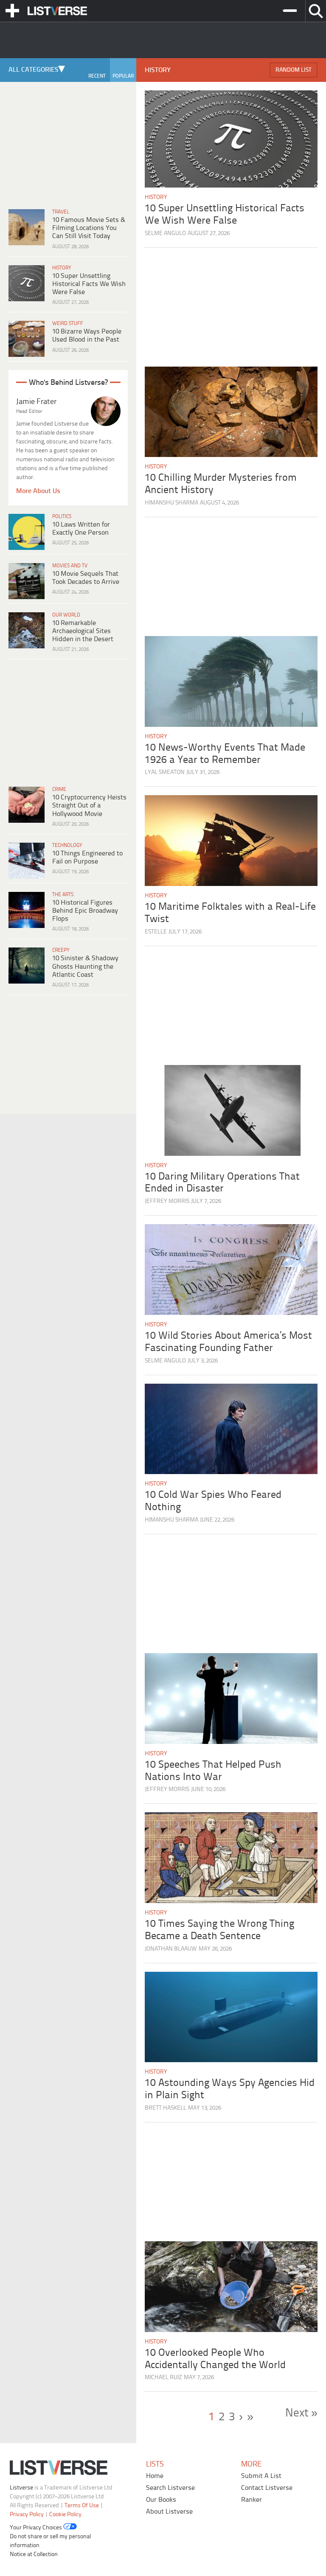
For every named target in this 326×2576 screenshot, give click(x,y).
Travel (61, 212)
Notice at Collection (34, 2555)
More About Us (38, 491)
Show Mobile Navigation (12, 11)
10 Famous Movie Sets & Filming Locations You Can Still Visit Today (89, 228)
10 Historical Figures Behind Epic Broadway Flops (85, 911)
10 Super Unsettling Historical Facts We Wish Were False (89, 284)
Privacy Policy (27, 2514)
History (62, 268)
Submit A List (261, 2476)
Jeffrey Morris (167, 1201)
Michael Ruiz (163, 2378)
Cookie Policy (65, 2514)
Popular (123, 76)
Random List (294, 70)
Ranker (252, 2500)
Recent (97, 76)
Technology (67, 845)
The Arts (63, 895)
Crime (59, 789)
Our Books (161, 2500)
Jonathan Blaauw (171, 1949)
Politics (62, 517)
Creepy (61, 950)
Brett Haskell (166, 2108)
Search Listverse (170, 2488)
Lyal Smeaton (165, 772)
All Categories (34, 70)
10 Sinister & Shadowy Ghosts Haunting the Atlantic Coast (85, 966)
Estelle (156, 932)
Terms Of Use (82, 2505)
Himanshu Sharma (171, 503)
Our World (66, 615)
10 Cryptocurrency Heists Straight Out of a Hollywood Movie (89, 806)
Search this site (316, 11)
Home (155, 2476)
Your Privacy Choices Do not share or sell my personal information (50, 2537)
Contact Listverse (267, 2488)
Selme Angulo (165, 234)
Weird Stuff (68, 324)
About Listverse (169, 2512)
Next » (301, 2413)
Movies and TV (70, 566)
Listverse (21, 2488)
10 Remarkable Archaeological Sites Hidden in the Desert (83, 631)
